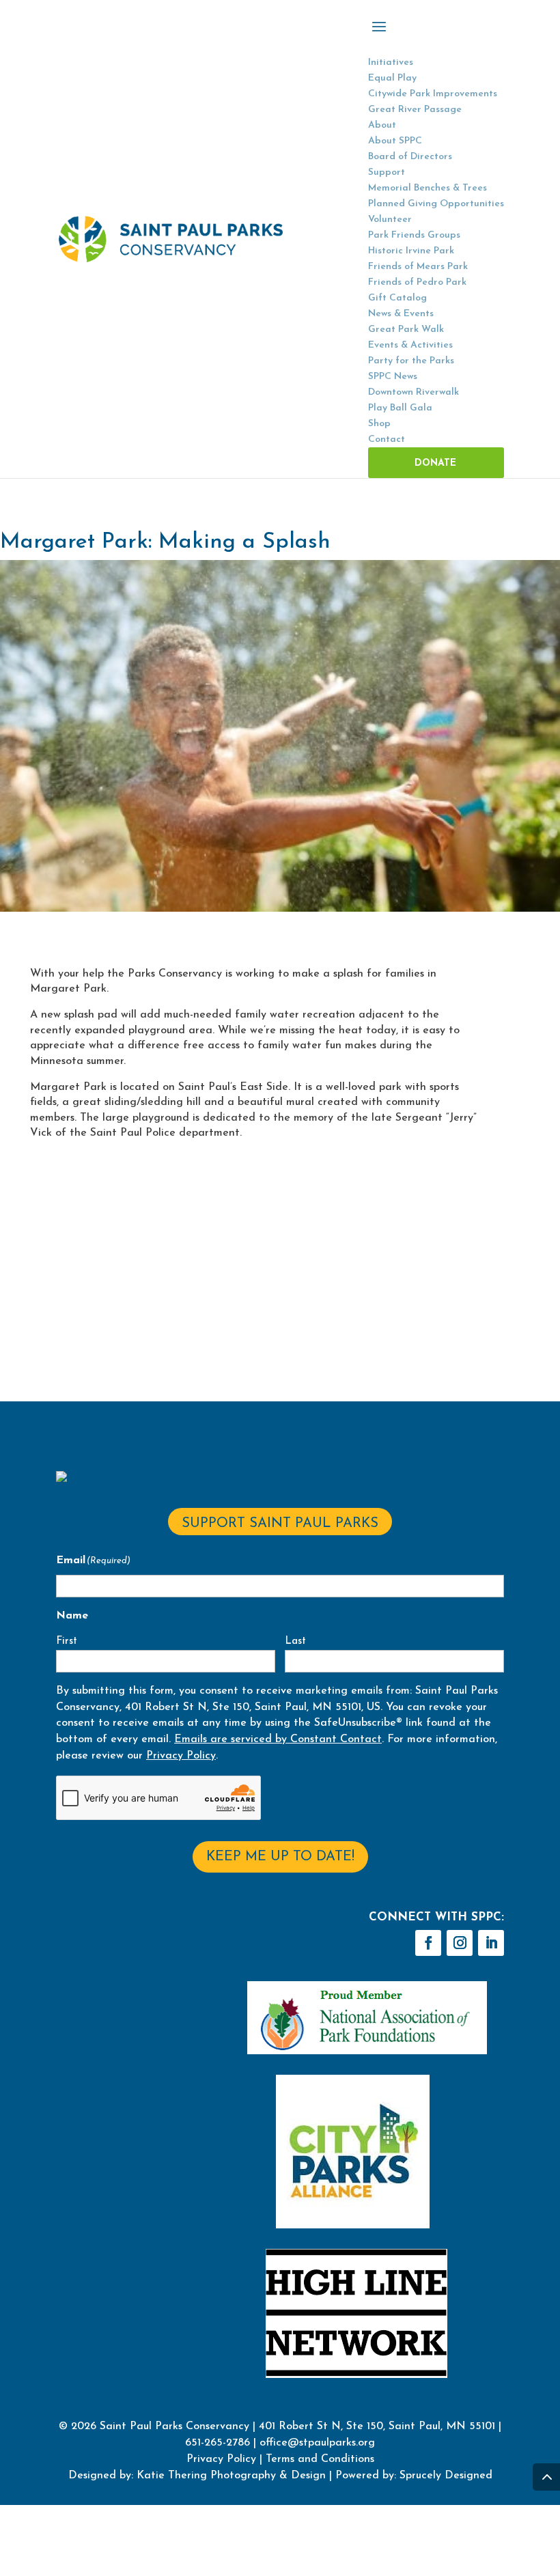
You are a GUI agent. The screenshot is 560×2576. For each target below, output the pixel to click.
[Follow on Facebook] (428, 1943)
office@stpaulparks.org (317, 2443)
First (67, 1641)
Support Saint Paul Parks (280, 1524)
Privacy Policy (181, 1756)
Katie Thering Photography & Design (231, 2476)
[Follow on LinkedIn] (491, 1943)
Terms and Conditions (320, 2459)
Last (295, 1641)
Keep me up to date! (280, 1857)
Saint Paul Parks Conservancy (174, 2426)
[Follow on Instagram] (460, 1943)
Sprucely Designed (444, 2476)
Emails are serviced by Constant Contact (278, 1739)
